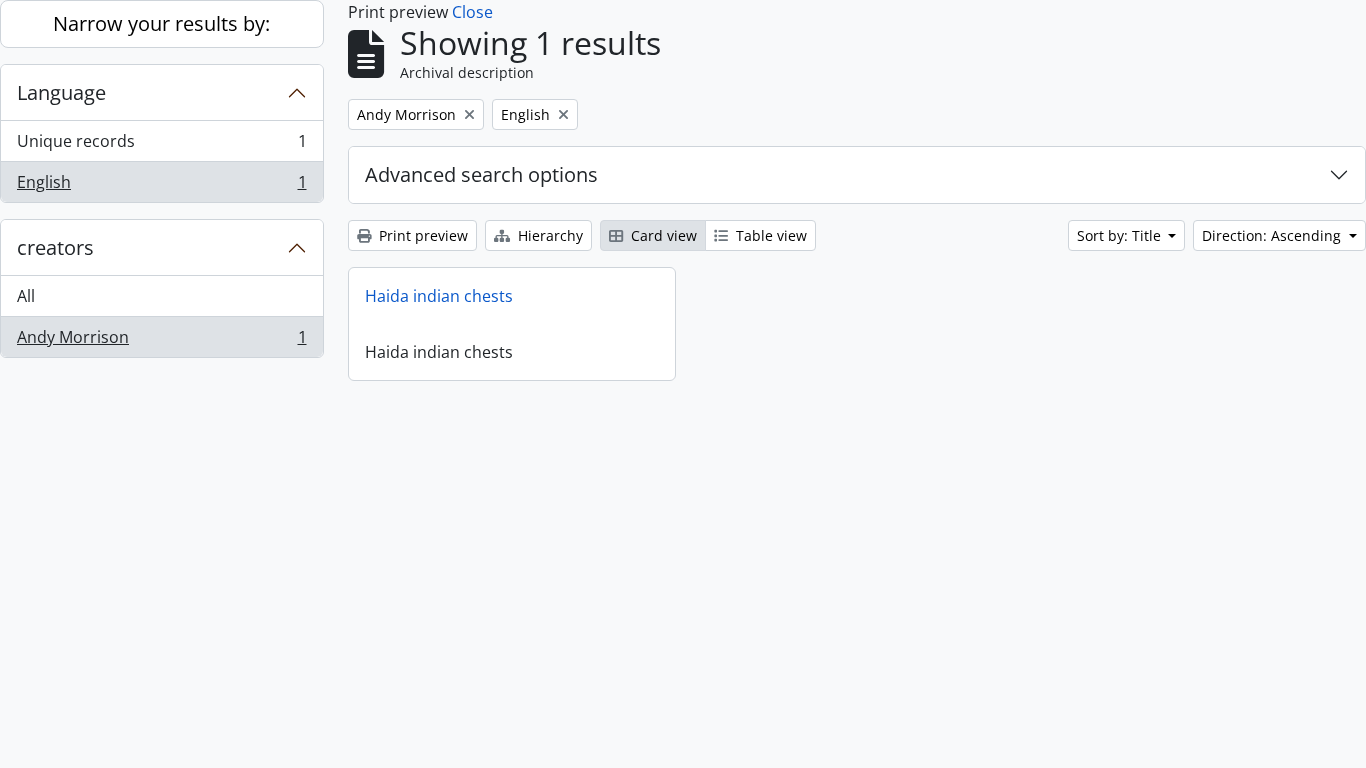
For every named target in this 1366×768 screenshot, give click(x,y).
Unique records (161, 146)
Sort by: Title (1121, 235)
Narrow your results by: (161, 23)
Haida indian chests (439, 296)
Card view (662, 235)
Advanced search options (481, 174)
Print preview (421, 235)
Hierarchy (548, 235)
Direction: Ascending (1273, 235)
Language (61, 92)
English (161, 186)
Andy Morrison (161, 341)
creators (55, 247)
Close (472, 12)
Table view (769, 235)
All (26, 296)
